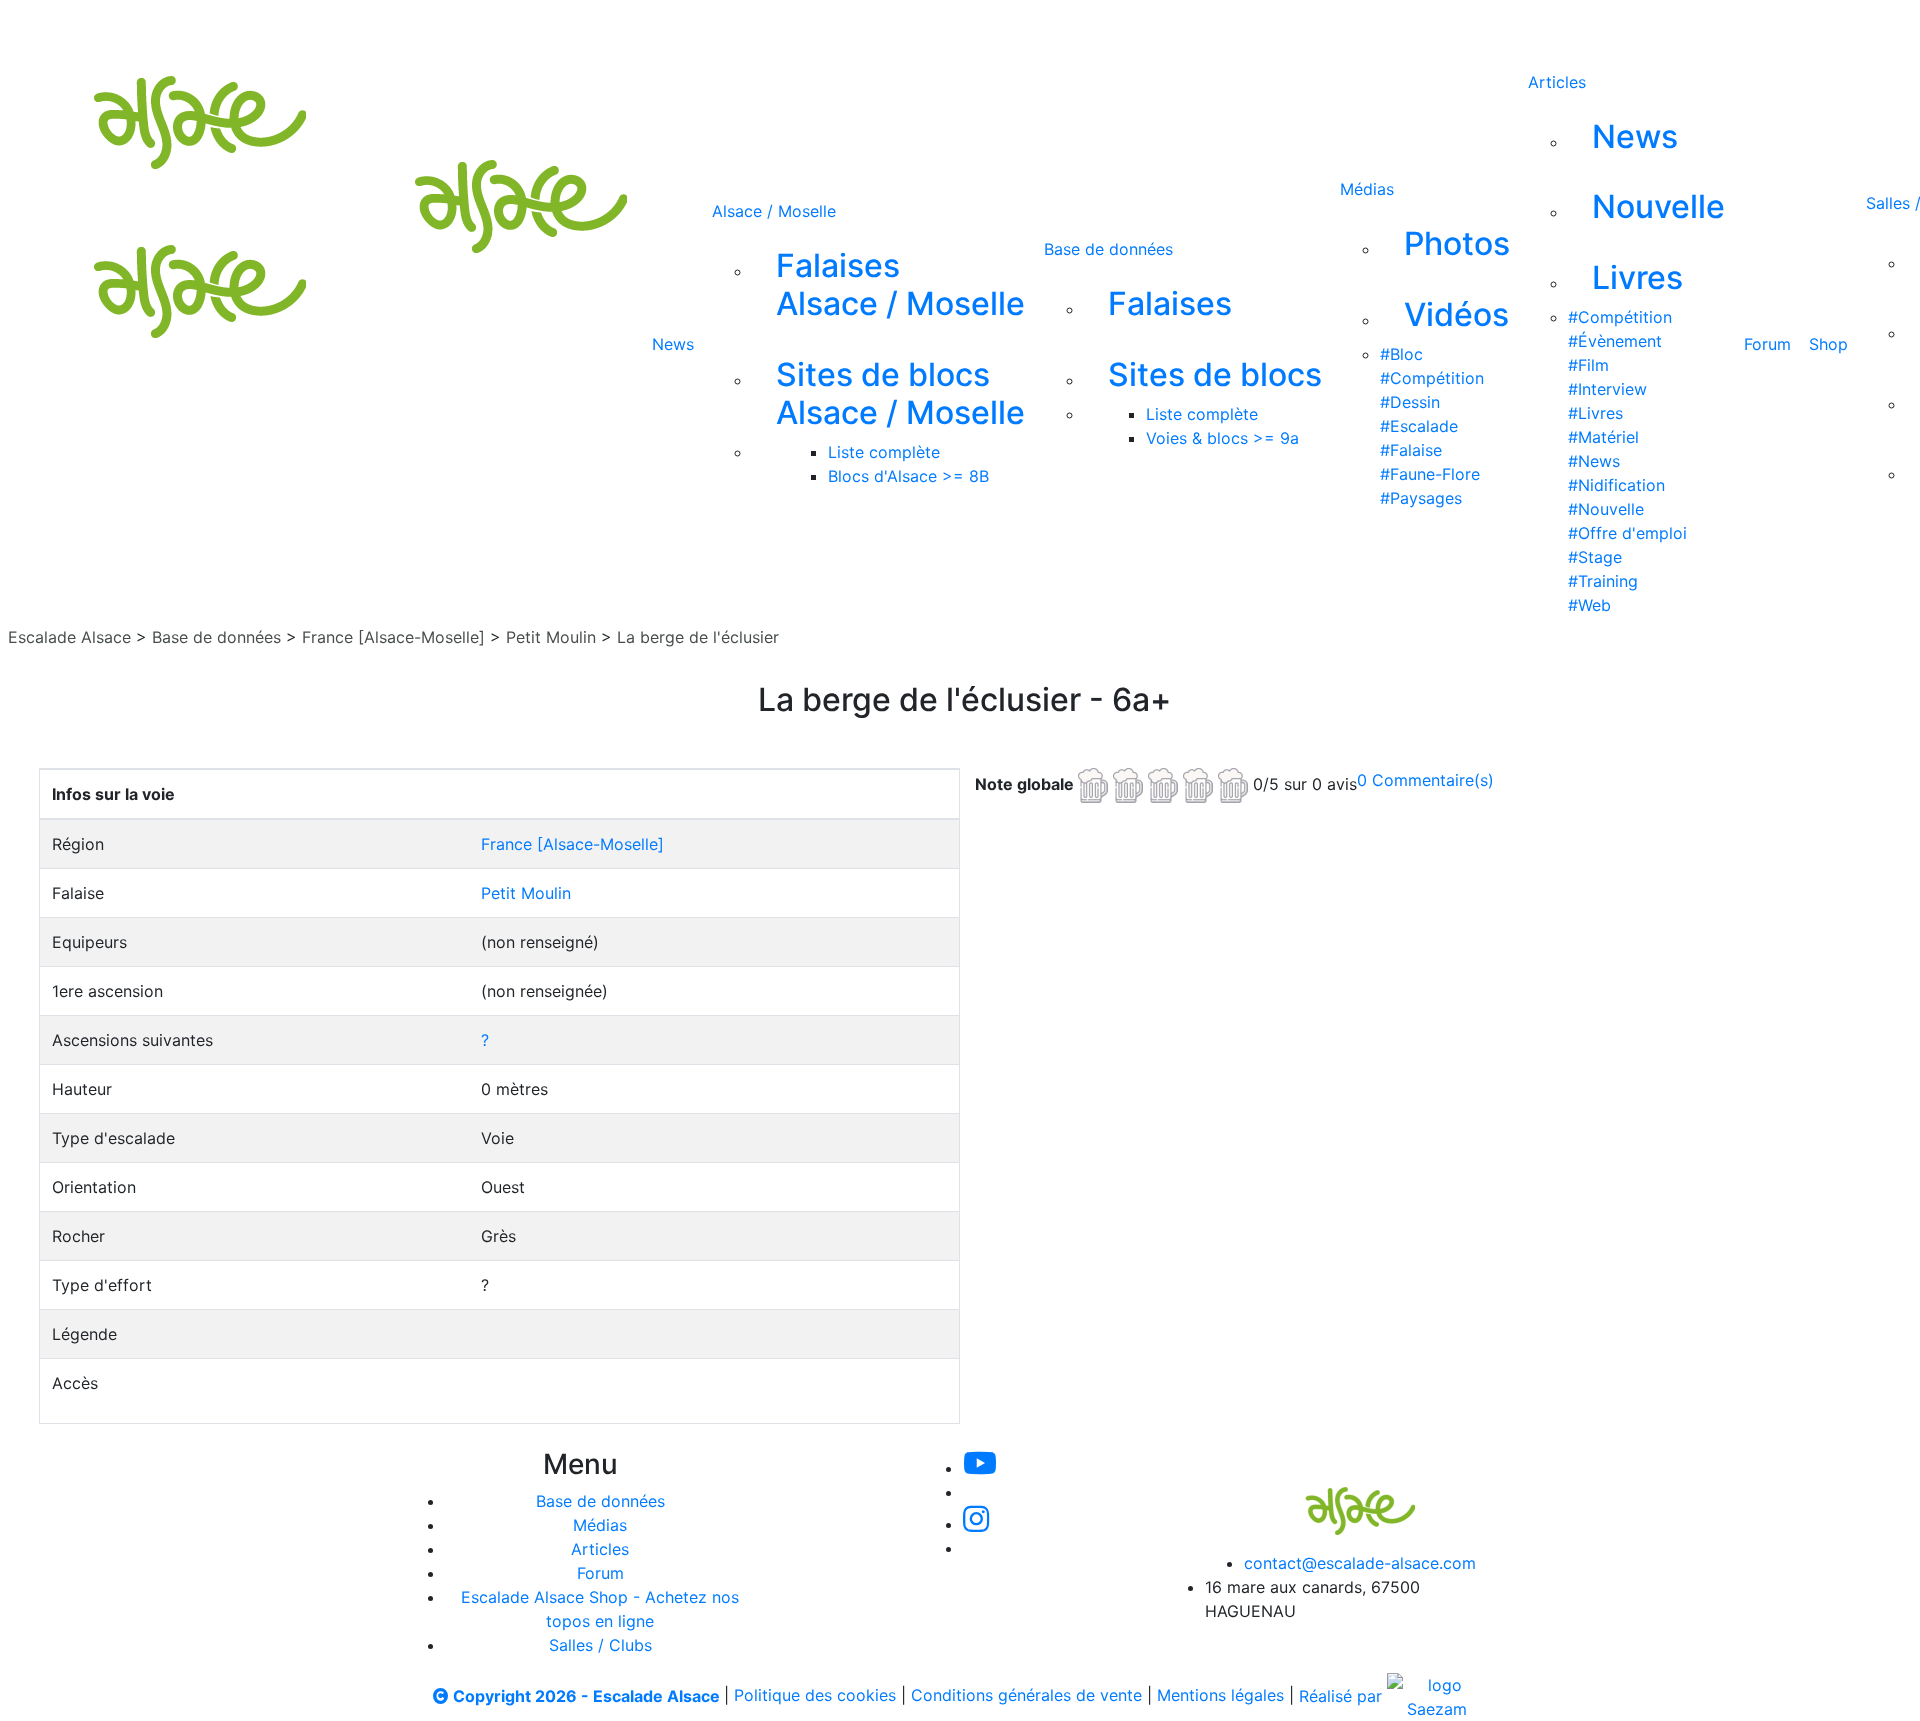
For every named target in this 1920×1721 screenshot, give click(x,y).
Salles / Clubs (600, 1645)
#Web (1589, 605)
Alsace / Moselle (774, 211)
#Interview (1607, 389)
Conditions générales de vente (1026, 1696)
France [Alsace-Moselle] (393, 637)
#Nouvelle (1606, 509)
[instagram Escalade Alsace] (879, 28)
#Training (1603, 581)
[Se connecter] (1069, 28)
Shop (1828, 344)
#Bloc (1401, 354)
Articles (1557, 82)
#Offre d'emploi (1627, 533)
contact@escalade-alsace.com (1360, 1563)
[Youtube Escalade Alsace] (743, 28)
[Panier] (1101, 28)
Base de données (1108, 249)
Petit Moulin (551, 637)
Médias (1367, 189)
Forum (1767, 344)
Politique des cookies (815, 1696)
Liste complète (884, 452)
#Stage (1595, 557)
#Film (1588, 365)
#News (1594, 461)
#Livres (1595, 413)
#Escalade (1419, 426)
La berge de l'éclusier (698, 637)
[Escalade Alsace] (1340, 1497)
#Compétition (1432, 378)
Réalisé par (1343, 1696)
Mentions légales (1220, 1696)
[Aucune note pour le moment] (1165, 783)
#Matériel (1603, 437)
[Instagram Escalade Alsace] (976, 1524)
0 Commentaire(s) (1425, 780)
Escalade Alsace (69, 637)
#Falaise (1411, 450)
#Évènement (1615, 341)
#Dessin (1410, 402)
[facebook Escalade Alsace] (944, 28)
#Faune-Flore (1430, 474)
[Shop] (1011, 28)
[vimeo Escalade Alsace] (812, 28)
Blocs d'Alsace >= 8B (908, 476)
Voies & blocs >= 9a (1222, 438)
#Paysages (1421, 498)
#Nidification (1616, 485)
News (673, 344)
